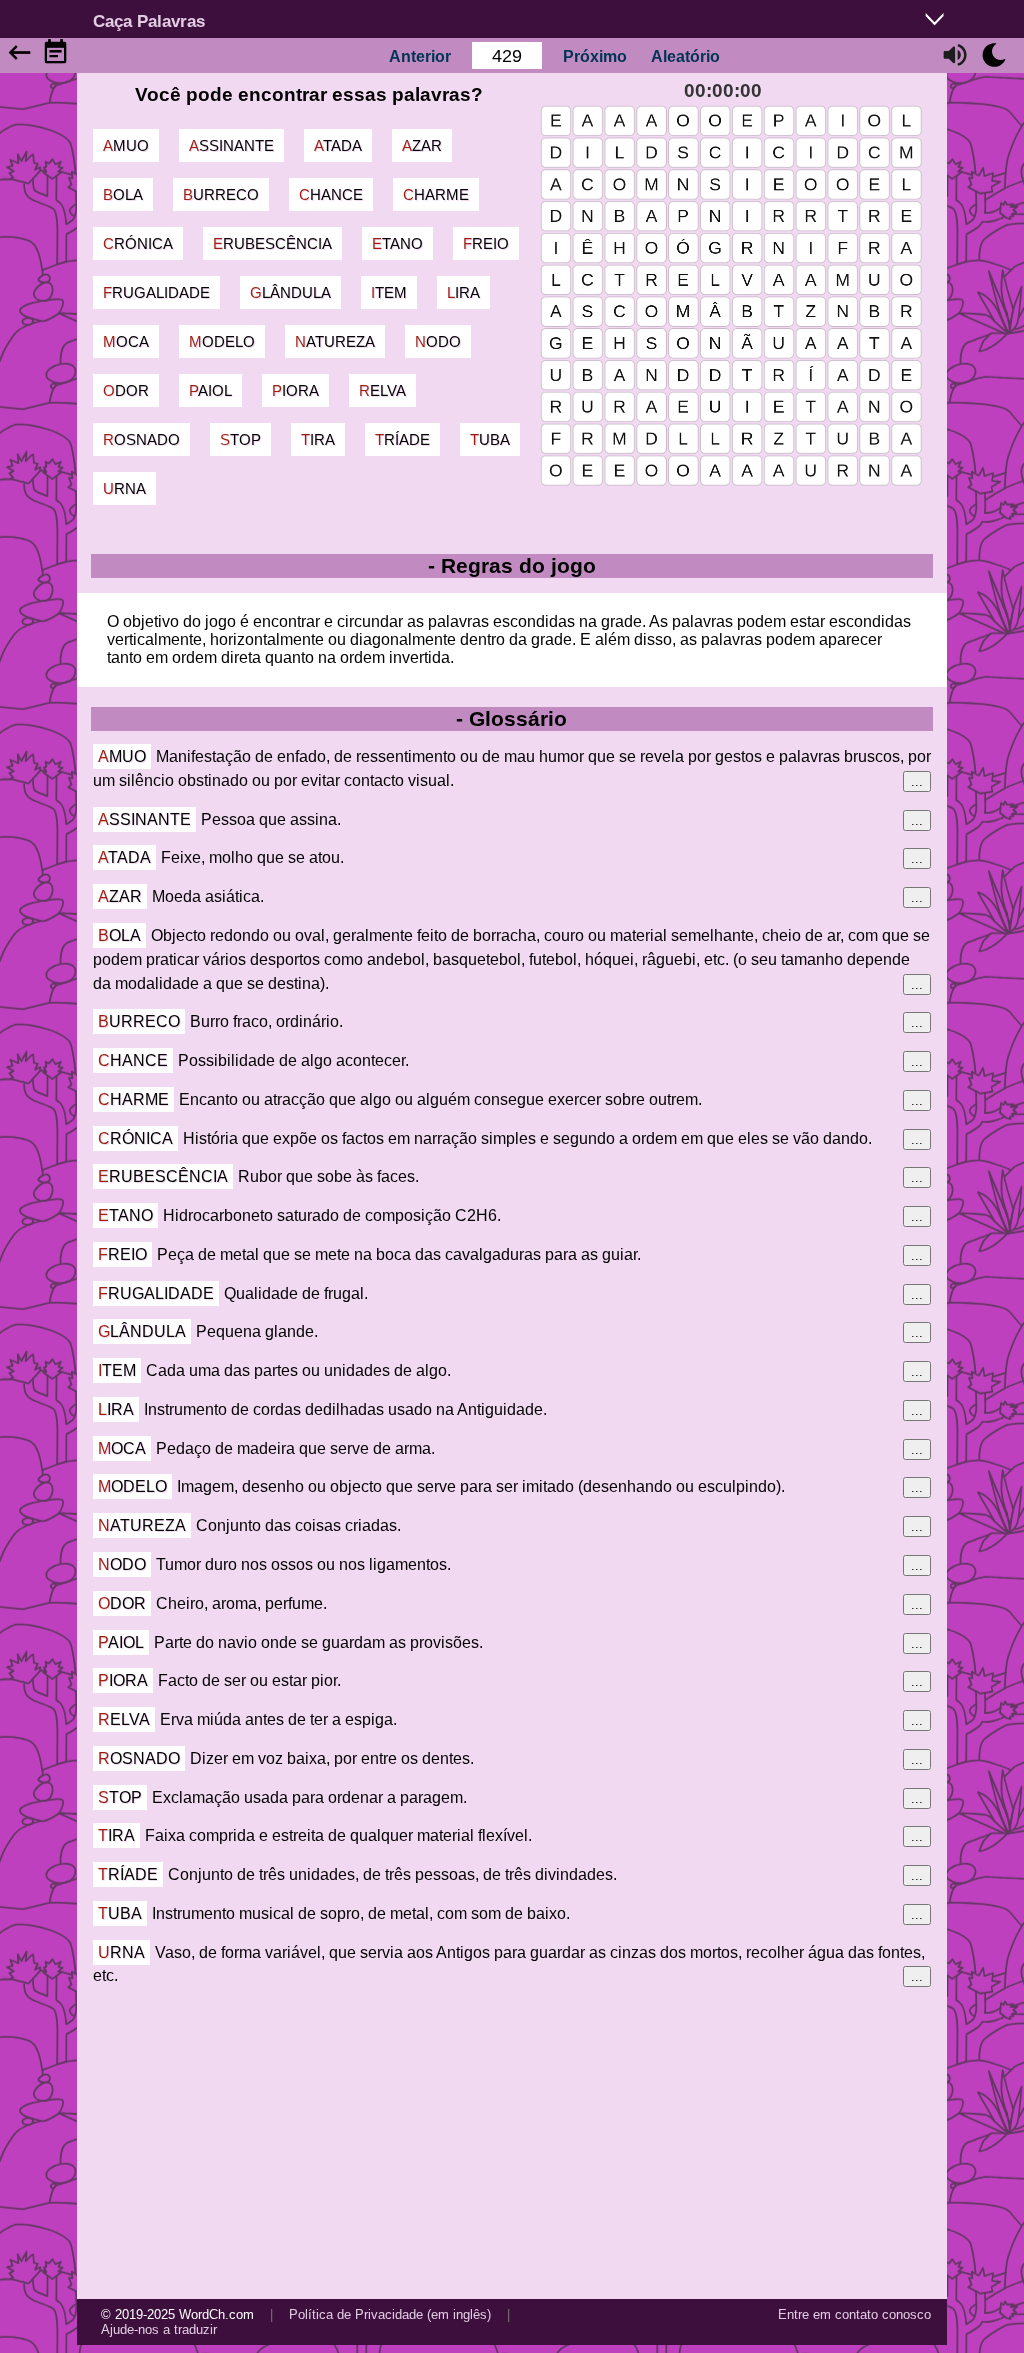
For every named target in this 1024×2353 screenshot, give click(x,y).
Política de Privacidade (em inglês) (390, 2314)
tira (318, 439)
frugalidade (156, 292)
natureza (335, 341)
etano (397, 243)
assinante (231, 145)
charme (436, 194)
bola (123, 194)
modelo (222, 341)
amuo (126, 145)
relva (382, 390)
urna (124, 488)
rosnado (141, 439)
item (389, 292)
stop (240, 439)
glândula (290, 292)
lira (463, 292)
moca (126, 341)
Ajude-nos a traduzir (159, 2329)
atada (338, 145)
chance (331, 194)
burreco (221, 194)
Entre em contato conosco (854, 2314)
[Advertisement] (512, 2143)
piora (295, 390)
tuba (490, 439)
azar (422, 145)
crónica (138, 243)
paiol (210, 390)
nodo (438, 341)
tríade (402, 439)
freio (486, 243)
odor (126, 390)
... (917, 781)
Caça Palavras (149, 20)
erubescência (272, 243)
